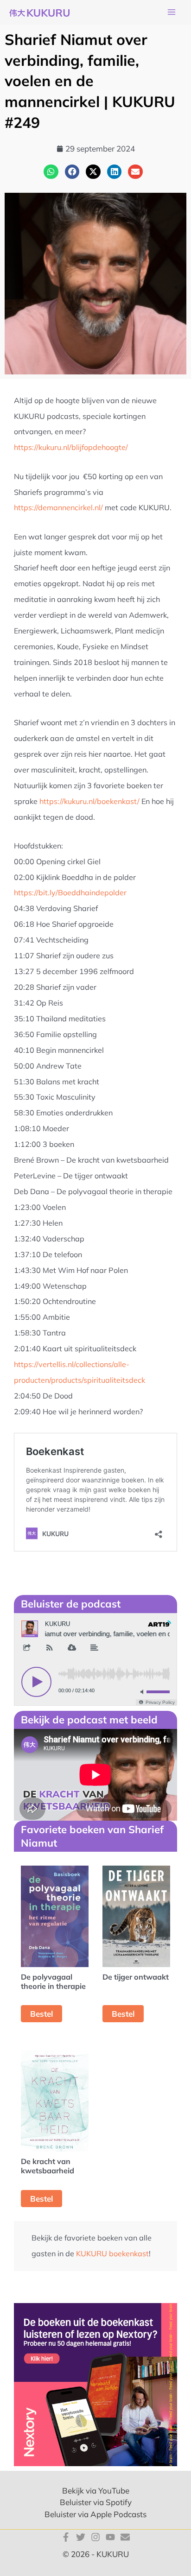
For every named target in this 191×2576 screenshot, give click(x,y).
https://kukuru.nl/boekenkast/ (89, 801)
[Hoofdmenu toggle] (172, 13)
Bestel (41, 2014)
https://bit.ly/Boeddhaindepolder (70, 892)
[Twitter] (81, 2537)
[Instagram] (95, 2537)
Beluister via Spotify (96, 2502)
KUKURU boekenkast (112, 2253)
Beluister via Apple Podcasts (95, 2514)
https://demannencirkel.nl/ (58, 507)
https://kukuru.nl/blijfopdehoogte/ (71, 447)
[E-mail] (125, 2537)
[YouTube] (110, 2537)
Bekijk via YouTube (96, 2491)
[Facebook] (66, 2537)
